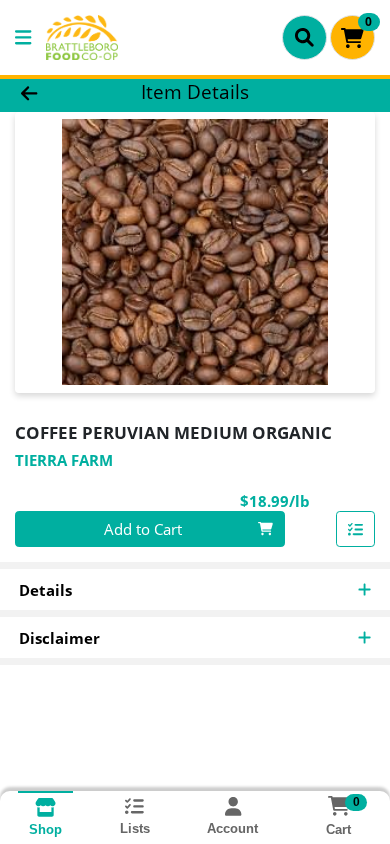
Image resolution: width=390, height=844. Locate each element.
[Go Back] (60, 92)
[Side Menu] (23, 37)
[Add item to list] (356, 529)
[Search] (304, 37)
